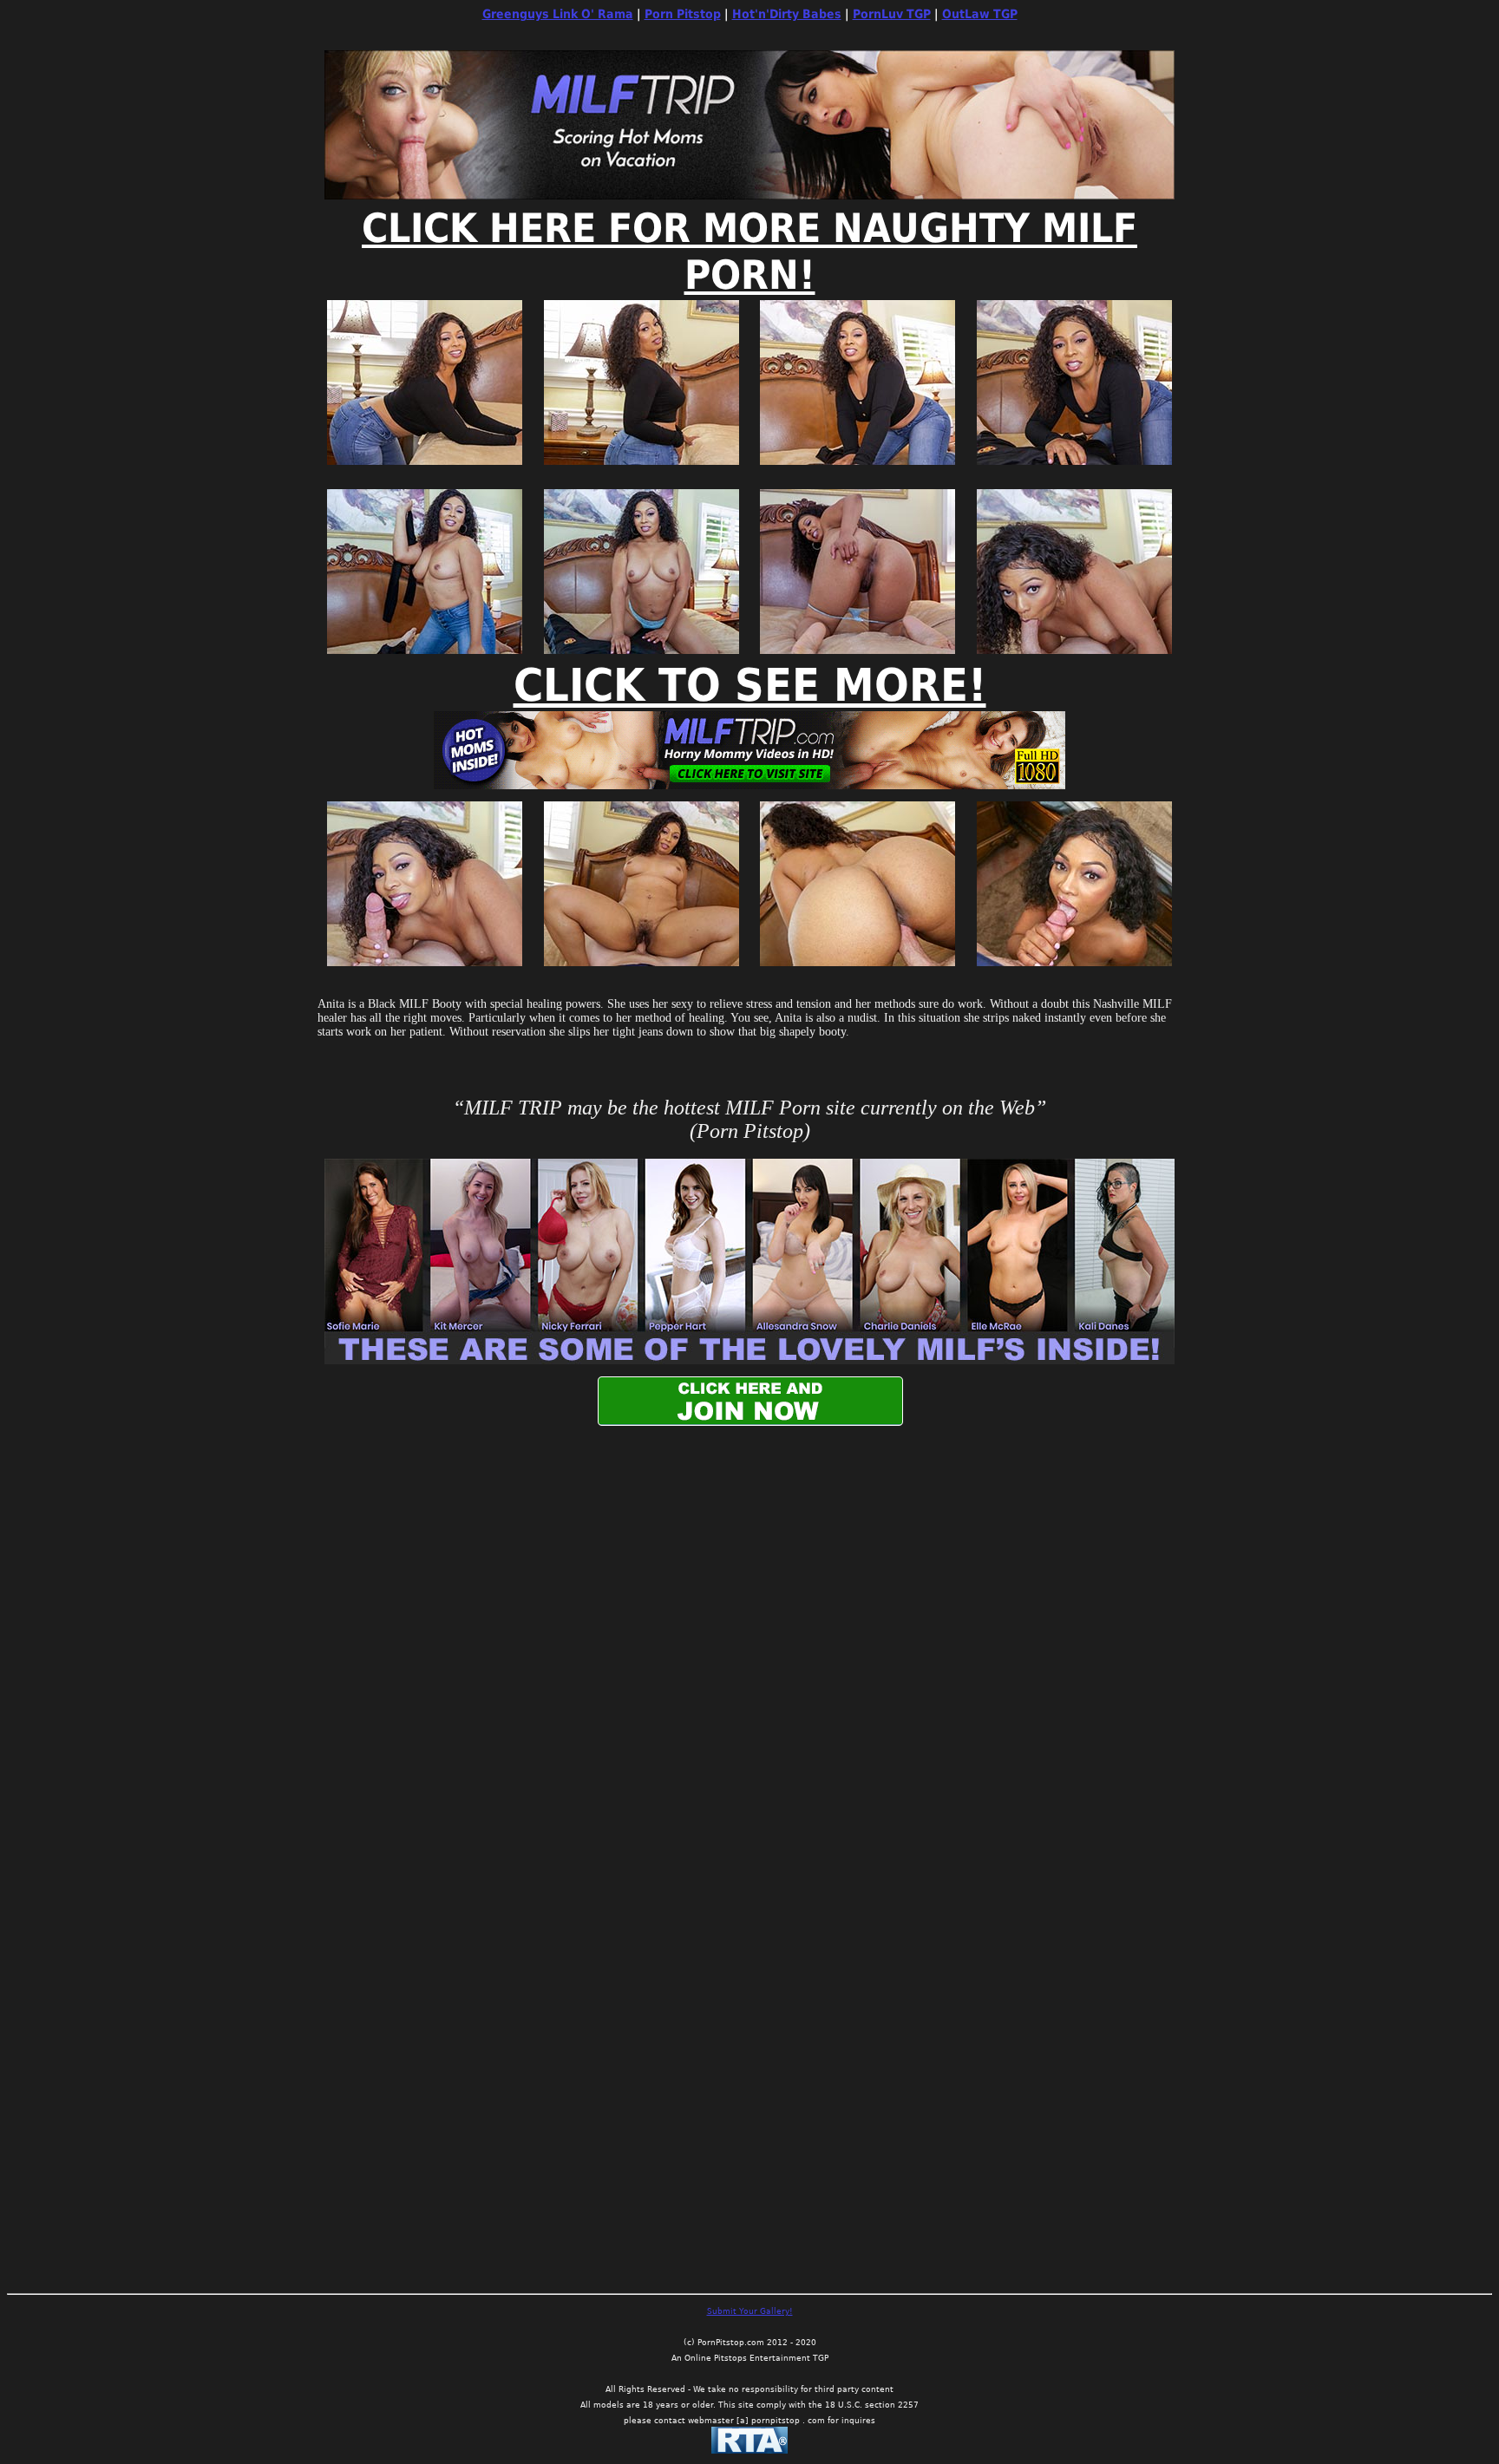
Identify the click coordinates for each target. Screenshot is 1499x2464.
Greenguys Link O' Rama (558, 14)
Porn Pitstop (683, 14)
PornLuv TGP (892, 14)
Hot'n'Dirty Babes (787, 14)
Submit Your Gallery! (750, 2311)
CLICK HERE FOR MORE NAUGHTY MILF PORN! (749, 252)
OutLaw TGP (980, 14)
